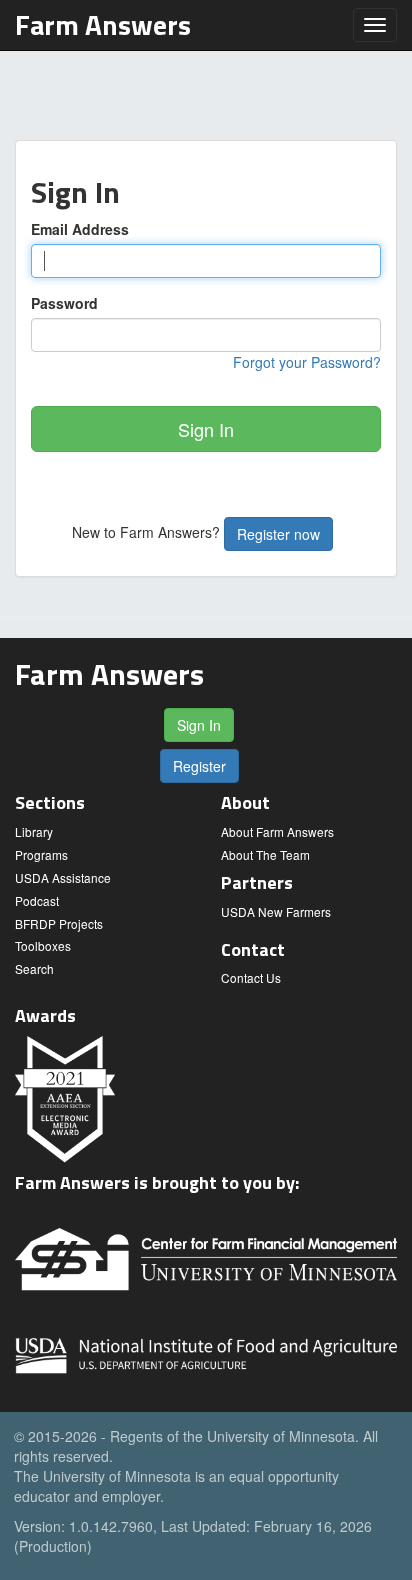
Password (64, 303)
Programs (41, 854)
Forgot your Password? (307, 362)
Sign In (206, 429)
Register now (278, 534)
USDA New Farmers (276, 911)
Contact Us (251, 977)
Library (34, 831)
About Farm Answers (277, 831)
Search (34, 968)
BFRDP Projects (59, 923)
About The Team (265, 854)
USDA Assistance (63, 877)
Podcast (37, 900)
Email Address (80, 229)
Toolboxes (43, 945)
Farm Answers (103, 24)
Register (199, 766)
